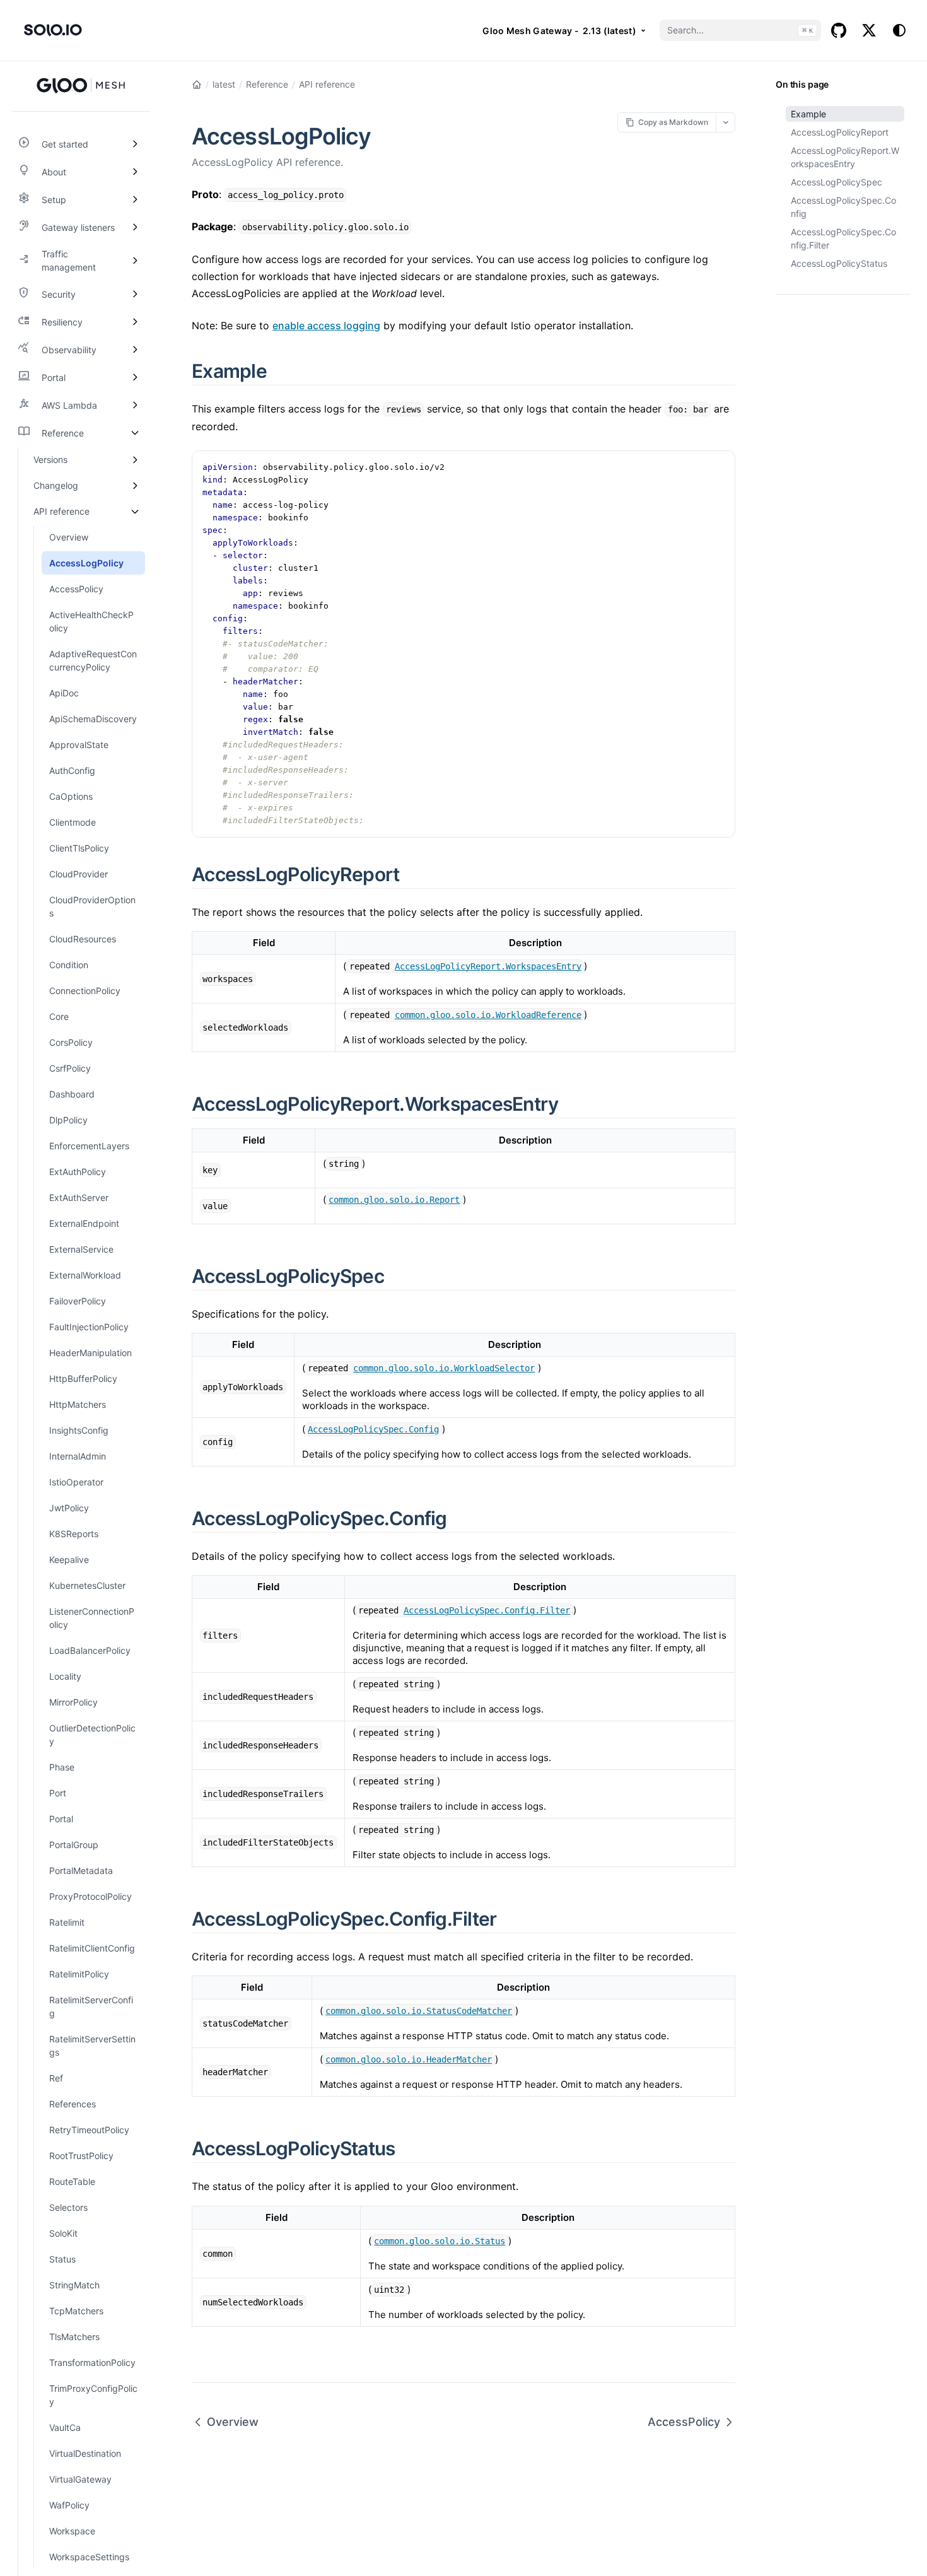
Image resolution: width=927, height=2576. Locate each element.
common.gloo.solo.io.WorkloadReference (488, 1015)
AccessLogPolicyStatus (839, 263)
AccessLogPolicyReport (840, 132)
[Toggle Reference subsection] (135, 433)
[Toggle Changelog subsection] (135, 485)
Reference (267, 84)
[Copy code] (719, 467)
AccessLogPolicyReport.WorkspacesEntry (845, 157)
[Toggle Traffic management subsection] (135, 261)
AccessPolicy (684, 2422)
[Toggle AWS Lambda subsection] (135, 405)
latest (224, 84)
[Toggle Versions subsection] (135, 460)
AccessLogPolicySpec (837, 182)
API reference (327, 84)
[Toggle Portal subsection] (135, 377)
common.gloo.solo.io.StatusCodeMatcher (419, 2011)
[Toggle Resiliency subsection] (135, 322)
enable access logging (326, 325)
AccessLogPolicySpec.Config (843, 207)
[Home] (197, 85)
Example (808, 114)
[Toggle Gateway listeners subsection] (135, 227)
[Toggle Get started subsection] (135, 144)
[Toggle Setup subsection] (135, 199)
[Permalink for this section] (281, 371)
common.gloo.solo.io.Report (394, 1200)
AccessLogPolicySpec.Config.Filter (843, 238)
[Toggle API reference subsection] (135, 511)
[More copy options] (726, 122)
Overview (233, 2422)
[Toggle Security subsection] (135, 294)
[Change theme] (899, 30)
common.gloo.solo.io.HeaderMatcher (409, 2059)
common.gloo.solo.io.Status (440, 2241)
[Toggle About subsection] (135, 172)
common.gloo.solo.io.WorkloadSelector (444, 1368)
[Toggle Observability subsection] (135, 349)
